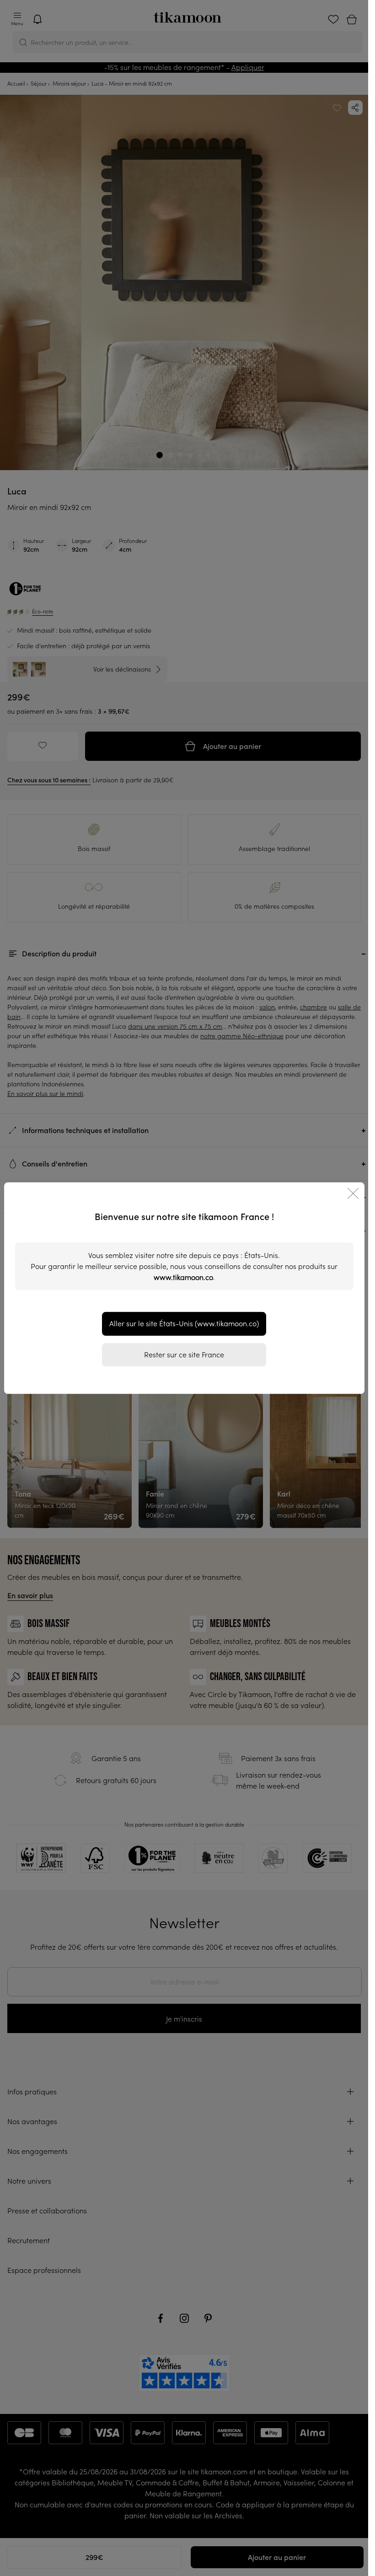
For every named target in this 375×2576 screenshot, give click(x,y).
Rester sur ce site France (184, 1354)
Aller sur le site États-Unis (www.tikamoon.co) (184, 1323)
